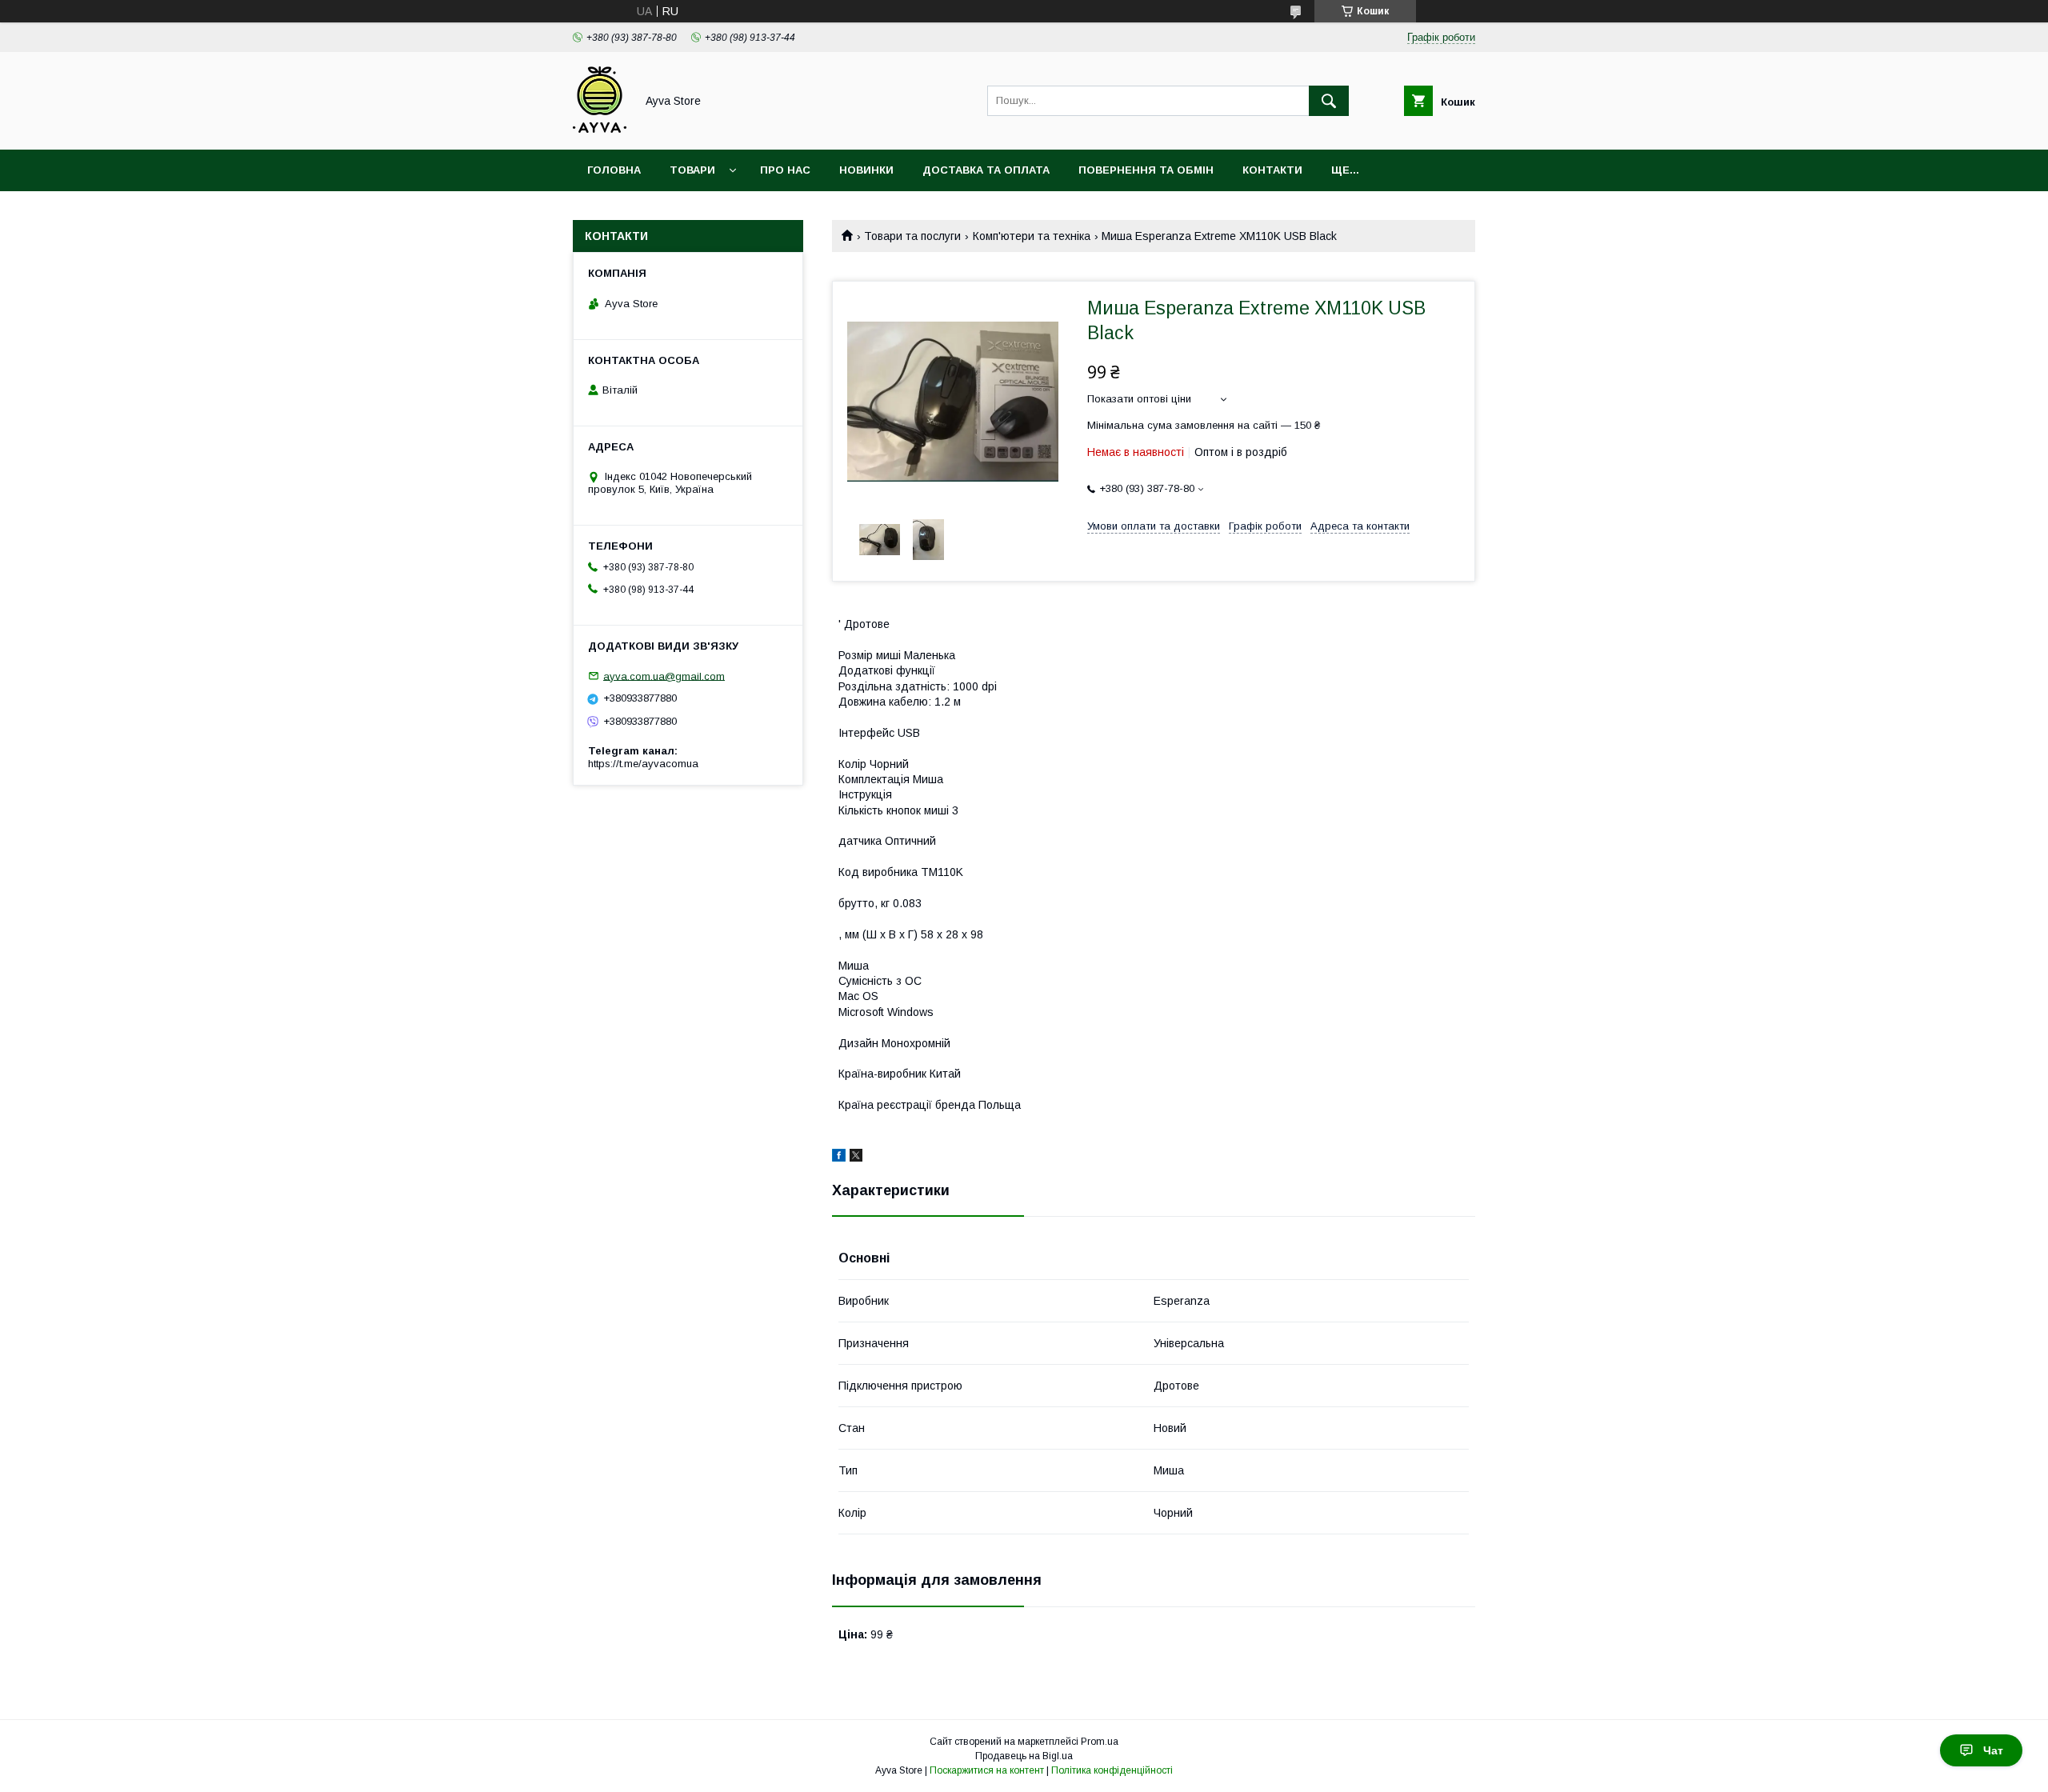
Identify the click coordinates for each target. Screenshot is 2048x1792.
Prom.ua (1100, 1742)
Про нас (785, 170)
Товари (692, 170)
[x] (856, 1158)
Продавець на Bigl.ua (1024, 1756)
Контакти (1272, 170)
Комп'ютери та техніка (1032, 236)
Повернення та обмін (1146, 170)
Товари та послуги (912, 236)
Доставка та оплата (986, 170)
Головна (614, 170)
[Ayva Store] (600, 129)
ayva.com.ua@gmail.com (664, 676)
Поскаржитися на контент (987, 1770)
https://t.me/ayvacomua (643, 764)
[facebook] (839, 1158)
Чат (1993, 1750)
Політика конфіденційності (1112, 1770)
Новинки (866, 170)
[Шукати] (1329, 101)
